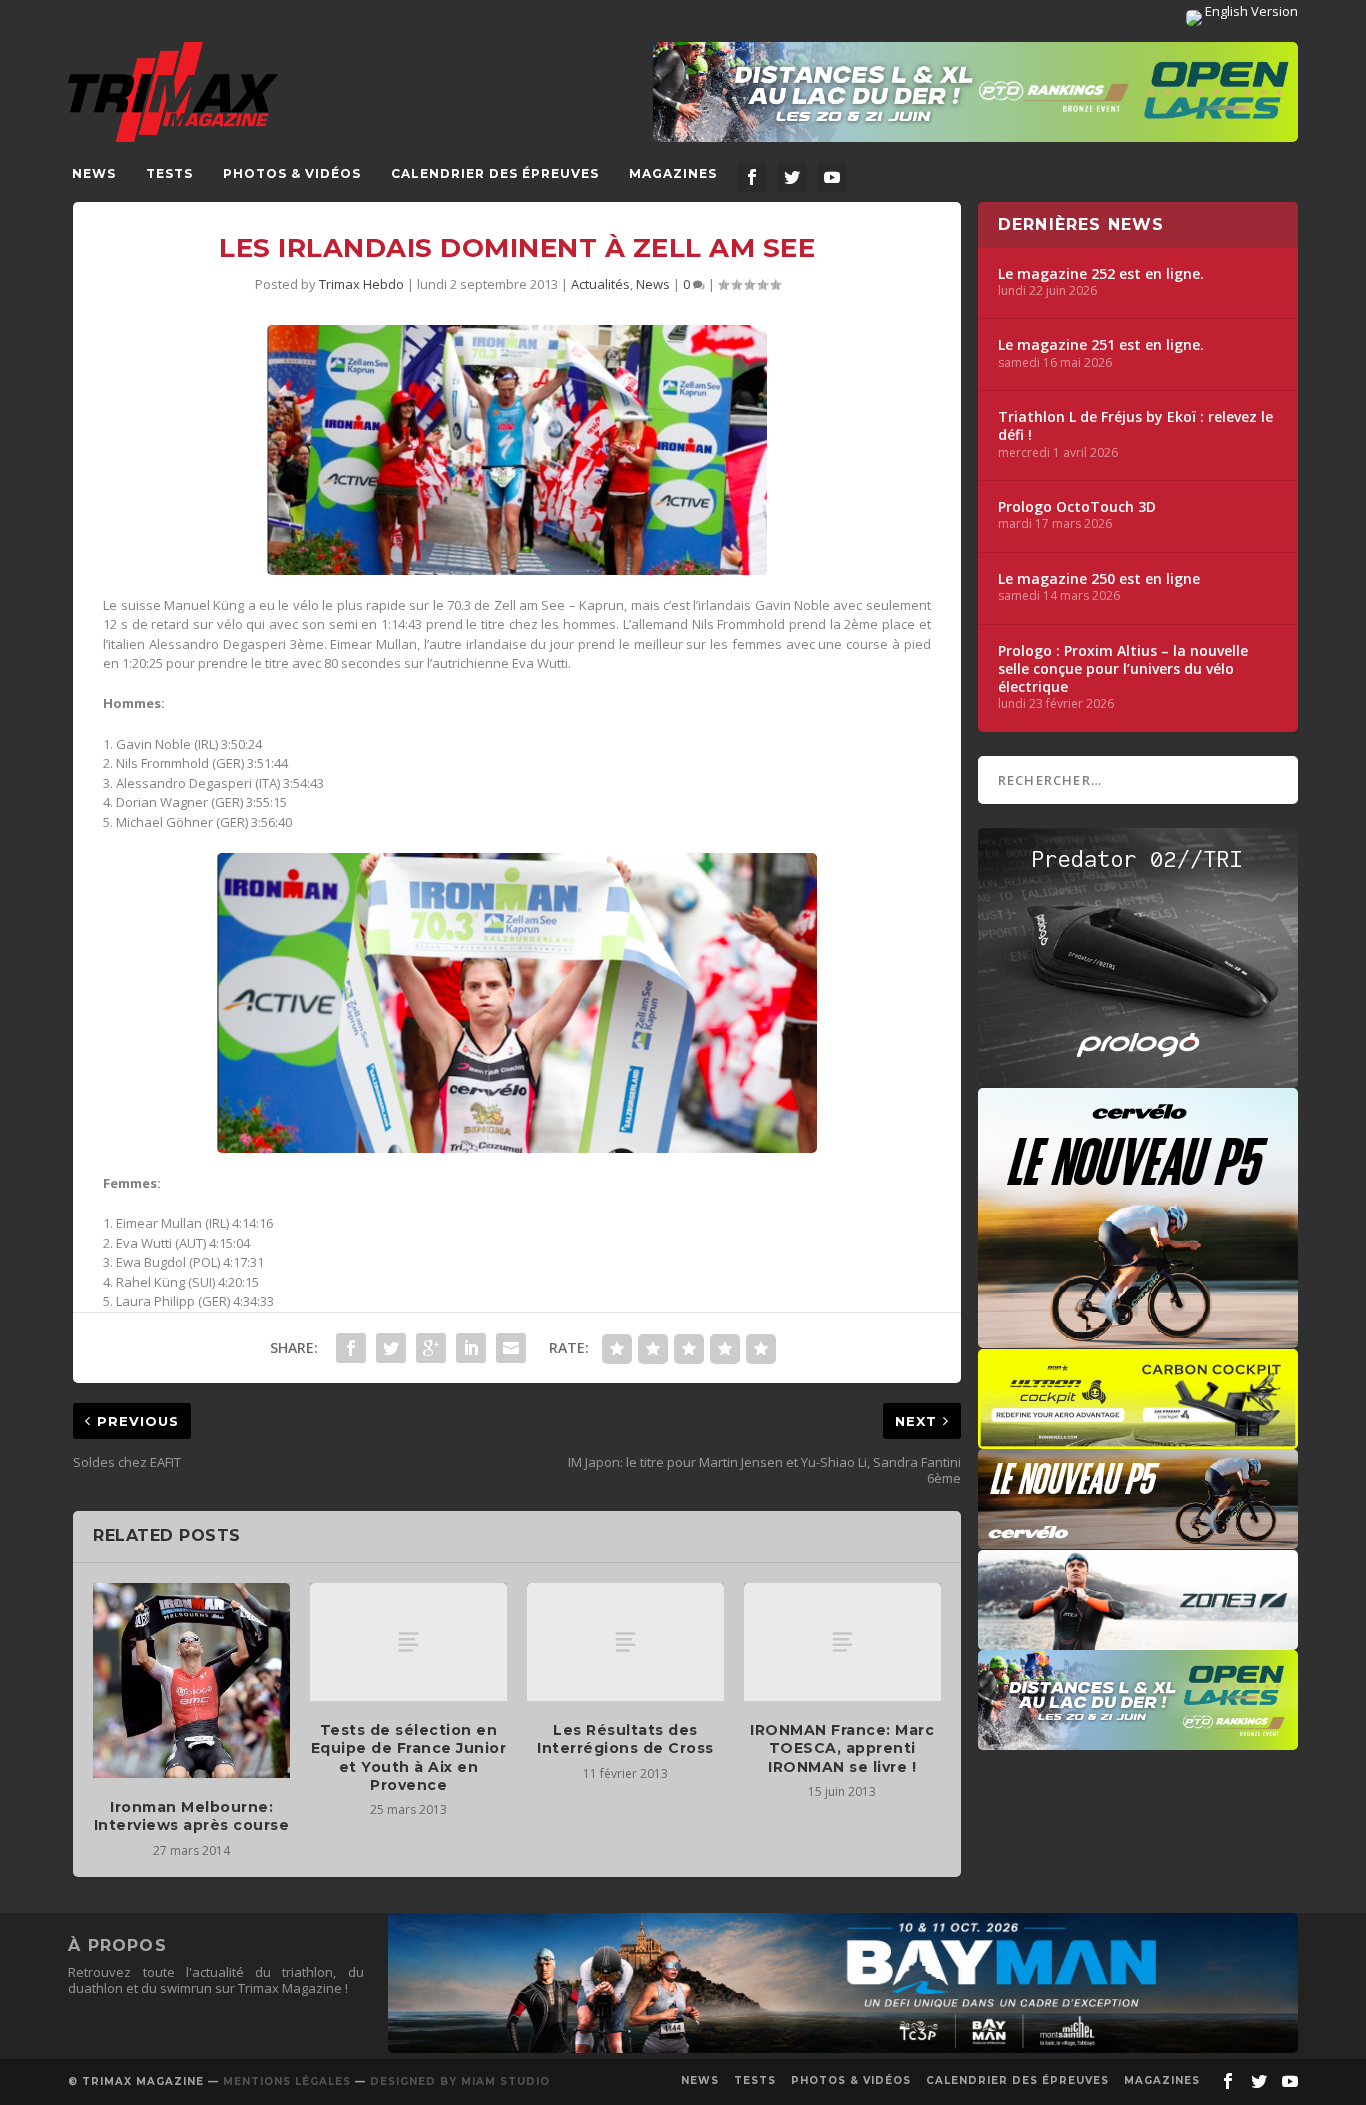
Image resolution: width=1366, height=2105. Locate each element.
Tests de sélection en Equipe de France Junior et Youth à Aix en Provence (409, 1757)
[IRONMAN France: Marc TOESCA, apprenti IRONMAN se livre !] (842, 1642)
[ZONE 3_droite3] (1138, 1640)
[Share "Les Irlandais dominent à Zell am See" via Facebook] (351, 1348)
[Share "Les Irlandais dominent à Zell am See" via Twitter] (391, 1348)
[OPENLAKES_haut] (975, 92)
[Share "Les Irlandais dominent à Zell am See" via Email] (511, 1348)
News (94, 173)
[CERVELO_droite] (1138, 1539)
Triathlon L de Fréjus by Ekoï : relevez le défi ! (1135, 426)
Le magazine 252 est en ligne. (1101, 274)
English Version (1250, 11)
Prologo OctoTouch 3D (1077, 507)
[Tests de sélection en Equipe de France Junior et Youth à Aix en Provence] (408, 1642)
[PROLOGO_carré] (1138, 1078)
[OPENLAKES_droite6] (1138, 1740)
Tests (169, 173)
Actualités (600, 284)
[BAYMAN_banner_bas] (843, 2048)
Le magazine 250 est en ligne (1099, 579)
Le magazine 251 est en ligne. (1101, 345)
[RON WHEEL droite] (1138, 1439)
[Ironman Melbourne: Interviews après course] (191, 1680)
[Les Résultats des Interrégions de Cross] (625, 1642)
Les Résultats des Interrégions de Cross (625, 1739)
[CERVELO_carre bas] (1138, 1338)
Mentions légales (287, 2081)
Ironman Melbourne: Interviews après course (192, 1816)
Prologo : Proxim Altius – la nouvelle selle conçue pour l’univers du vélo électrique (1123, 669)
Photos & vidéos (292, 173)
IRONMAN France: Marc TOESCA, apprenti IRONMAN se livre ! (842, 1748)
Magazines (673, 173)
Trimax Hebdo (361, 284)
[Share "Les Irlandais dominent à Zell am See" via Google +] (431, 1348)
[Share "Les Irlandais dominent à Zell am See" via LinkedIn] (471, 1348)
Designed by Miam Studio (460, 2081)
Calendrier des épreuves (495, 173)
